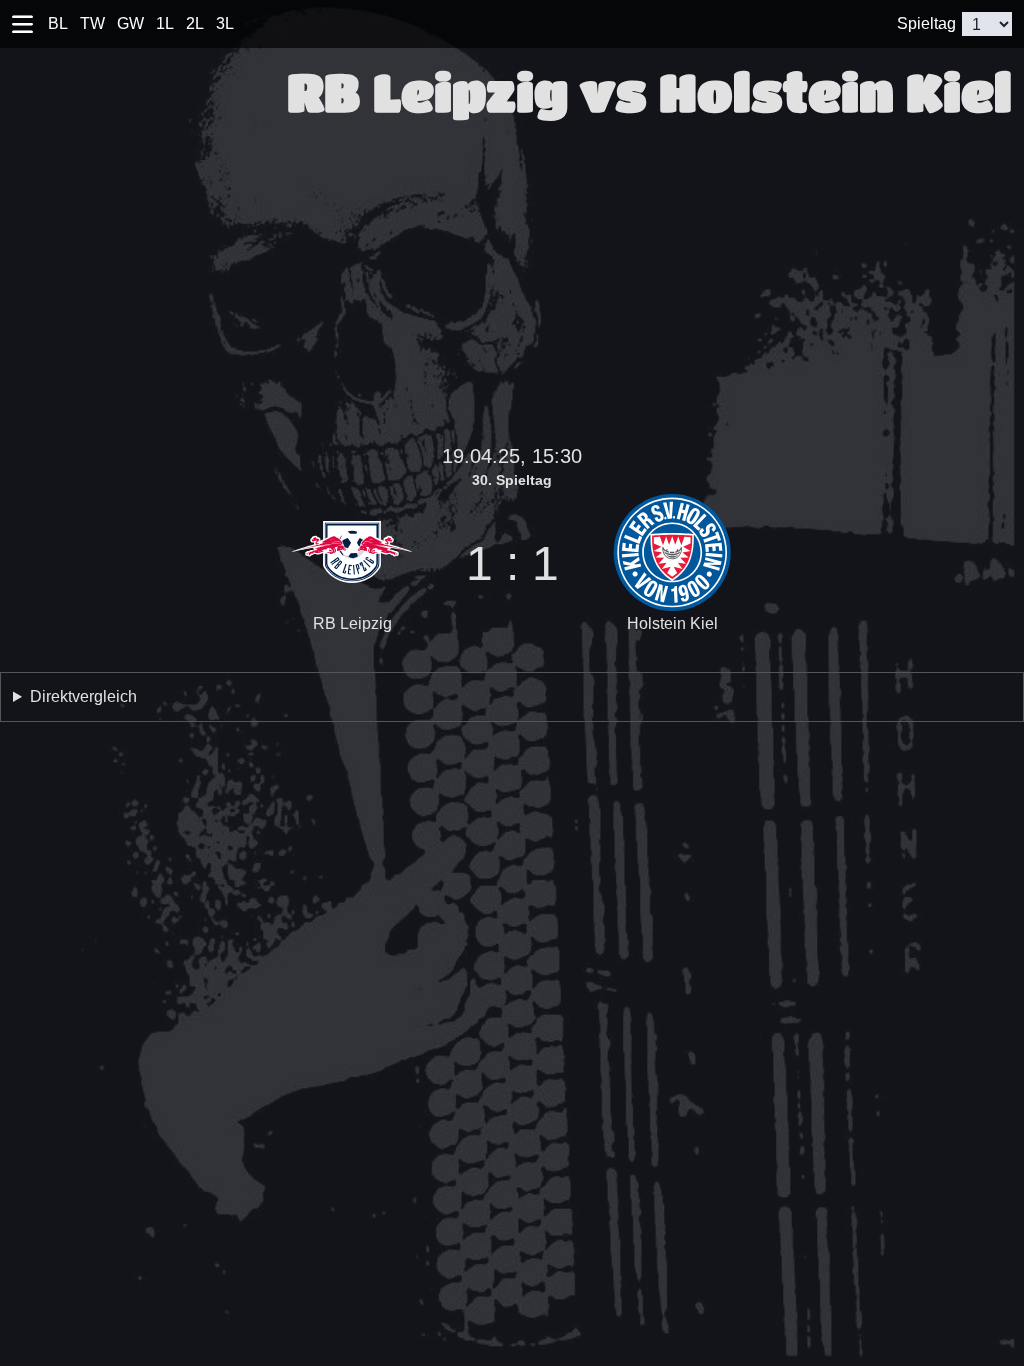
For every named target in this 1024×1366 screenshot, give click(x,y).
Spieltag (926, 23)
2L (195, 23)
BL (58, 23)
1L (165, 23)
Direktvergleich (83, 696)
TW (92, 23)
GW (130, 23)
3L (225, 23)
